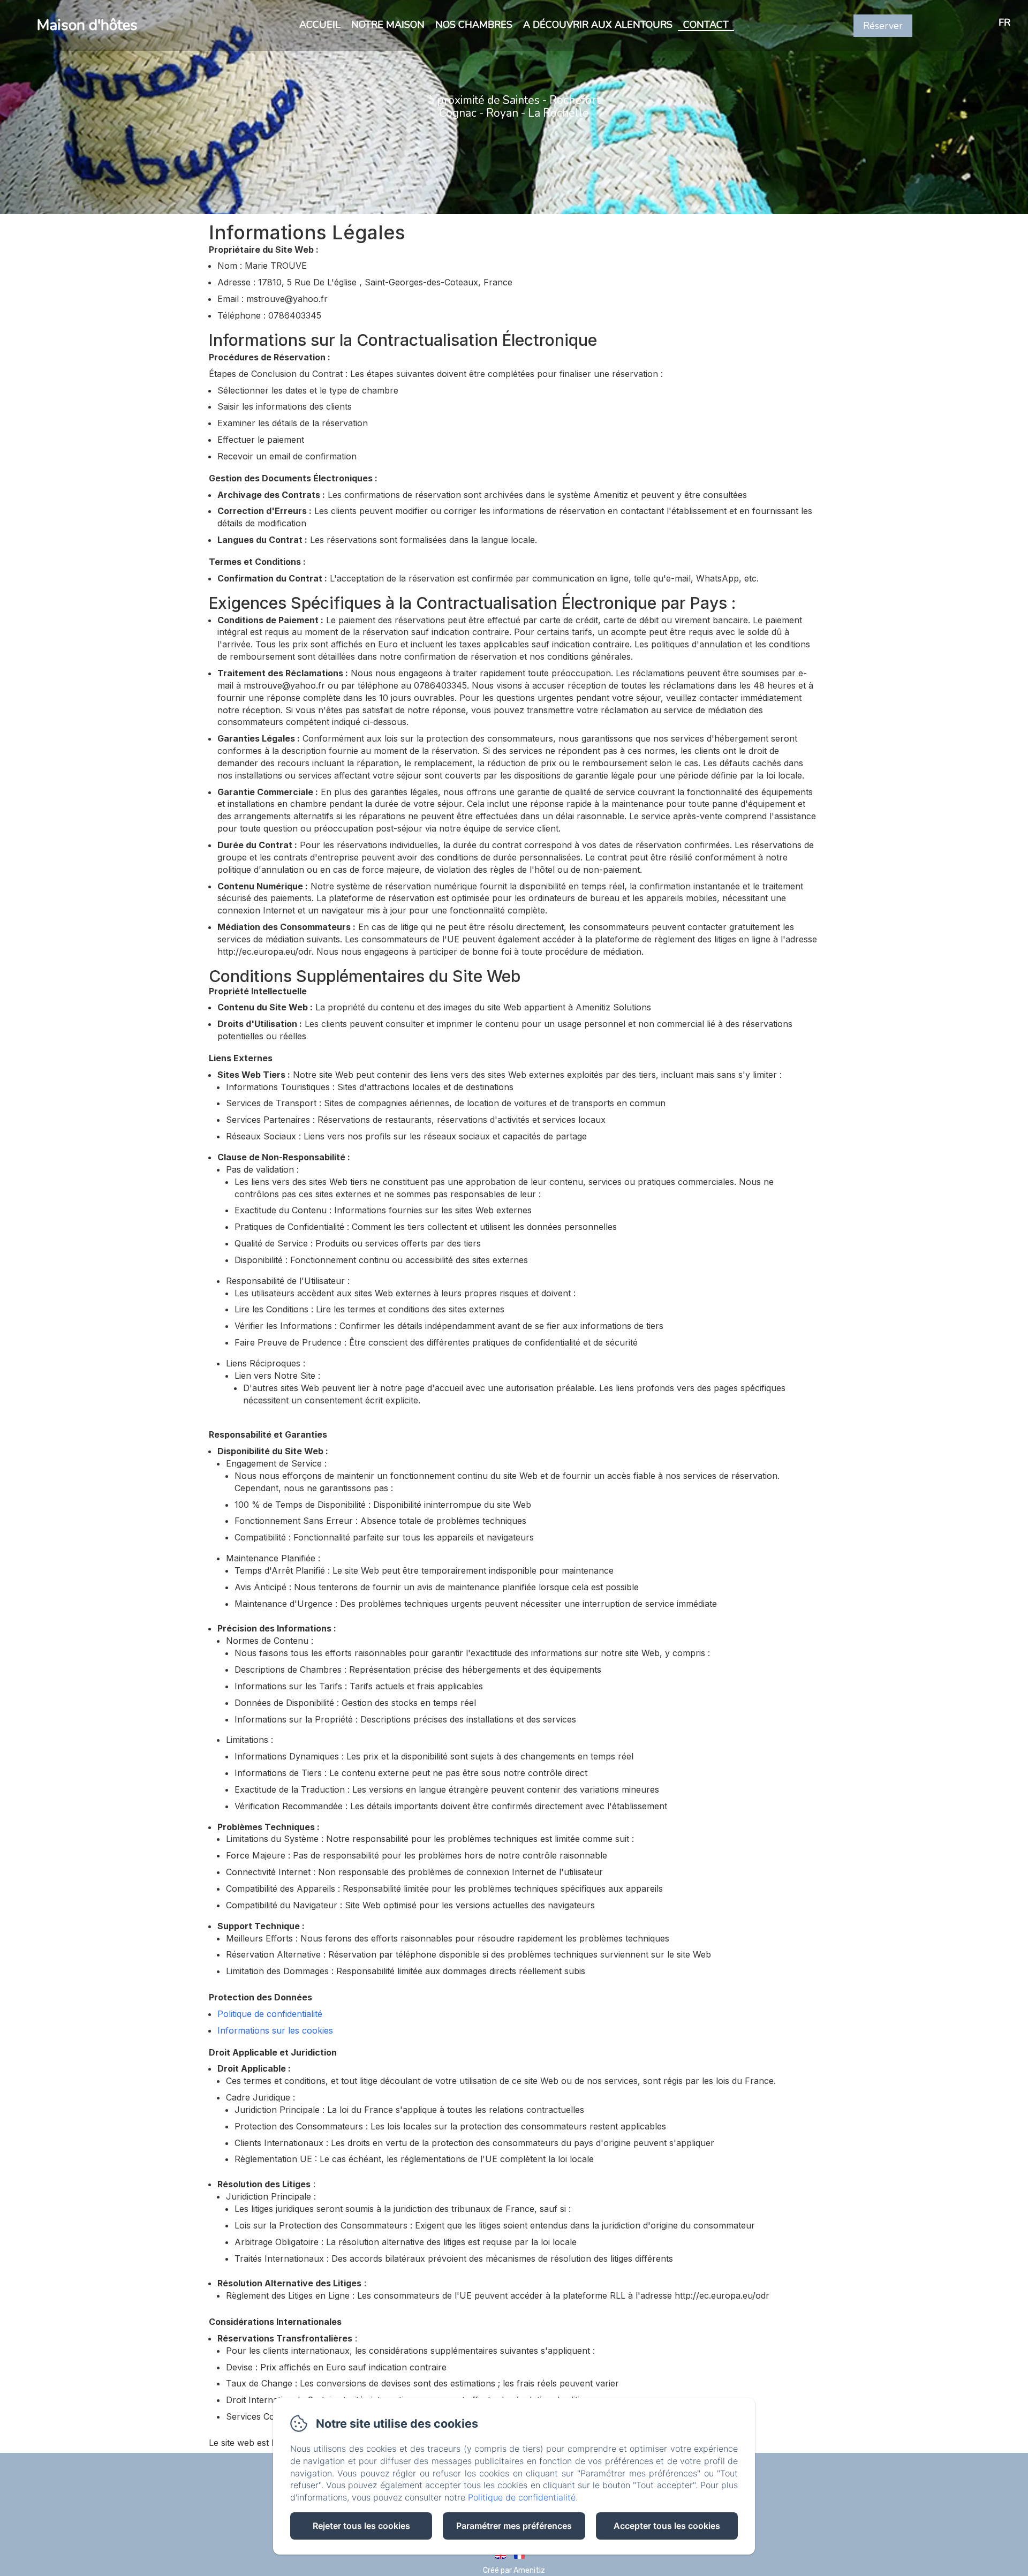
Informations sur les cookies (275, 2030)
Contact (706, 25)
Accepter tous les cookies (667, 2526)
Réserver (883, 26)
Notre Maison (388, 25)
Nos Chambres (474, 25)
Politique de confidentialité (270, 2014)
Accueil (320, 25)
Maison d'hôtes (87, 25)
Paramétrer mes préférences (514, 2526)
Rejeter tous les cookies (361, 2526)
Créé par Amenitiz (514, 2570)
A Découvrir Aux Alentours (598, 25)
